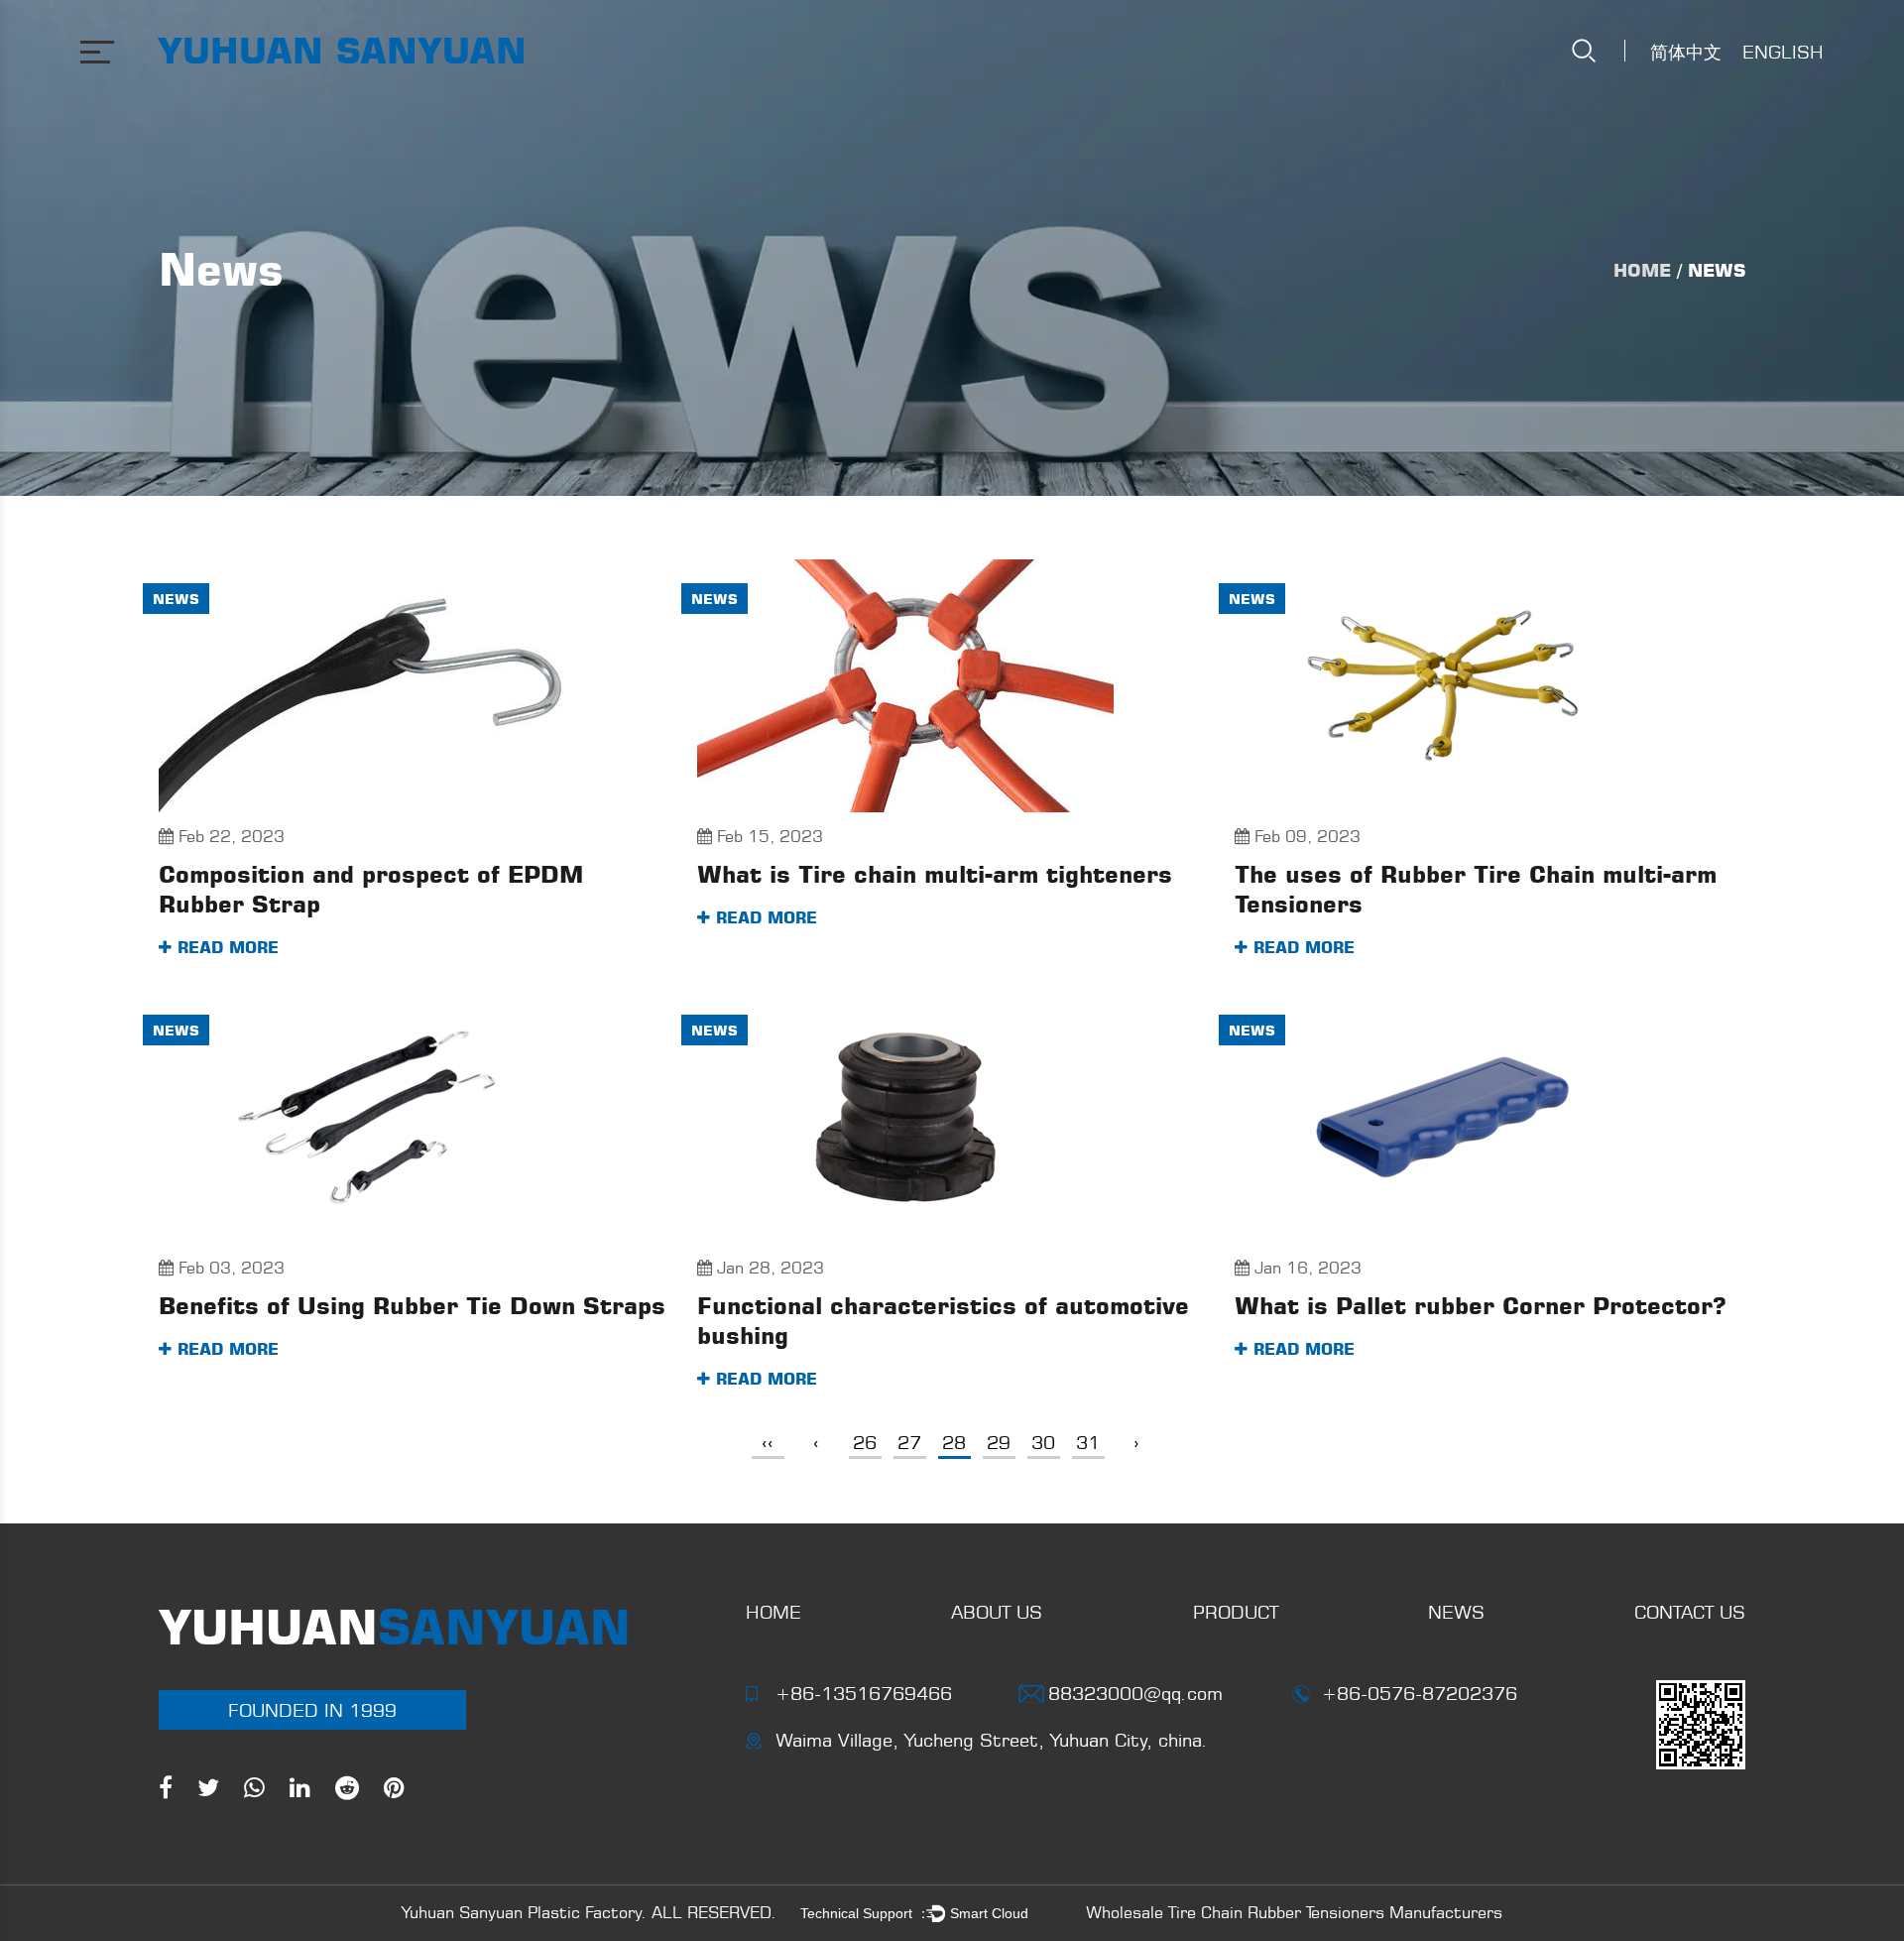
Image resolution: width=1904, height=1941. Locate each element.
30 (1043, 1442)
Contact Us (1690, 1612)
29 (999, 1442)
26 (865, 1442)
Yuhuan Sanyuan (342, 50)
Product (1236, 1612)
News (176, 599)
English (1783, 52)
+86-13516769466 (864, 1693)
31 (1088, 1442)
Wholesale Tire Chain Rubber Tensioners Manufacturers (1294, 1912)
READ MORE (225, 947)
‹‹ (768, 1442)
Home (1642, 270)
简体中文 (1686, 52)
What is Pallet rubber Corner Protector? (1481, 1306)
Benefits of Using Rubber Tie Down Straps (412, 1306)
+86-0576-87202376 (1420, 1693)
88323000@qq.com (1135, 1693)
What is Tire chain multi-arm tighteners (935, 874)
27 (909, 1442)
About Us (997, 1612)
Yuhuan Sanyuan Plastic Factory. (524, 1912)
